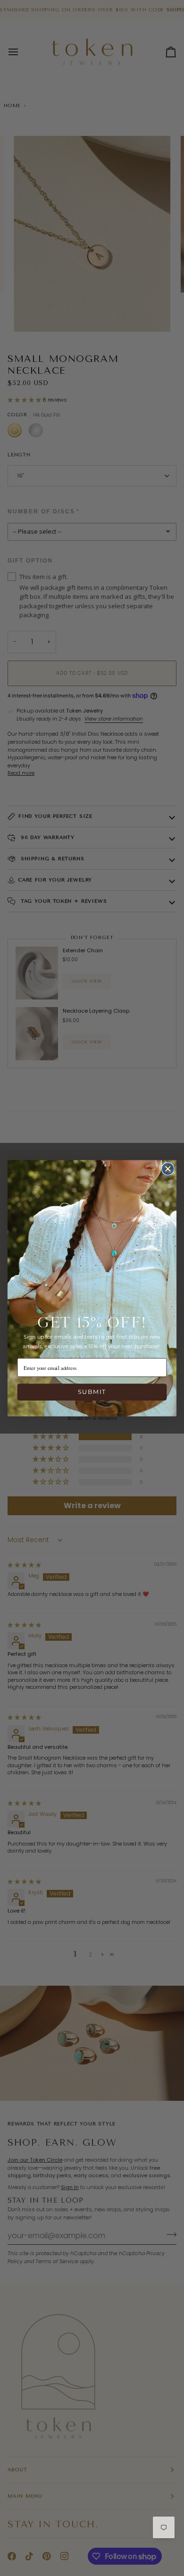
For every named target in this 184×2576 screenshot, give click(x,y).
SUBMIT (92, 1392)
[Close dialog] (168, 1168)
